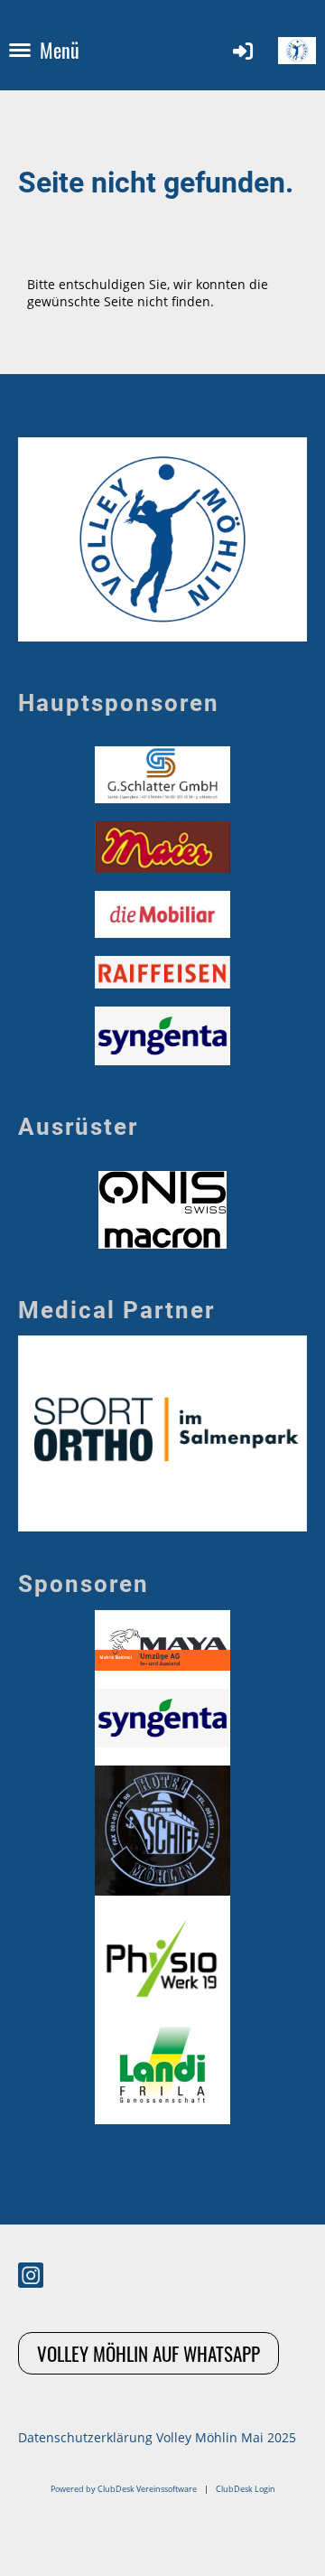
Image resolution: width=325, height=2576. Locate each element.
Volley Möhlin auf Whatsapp (149, 2353)
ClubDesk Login (246, 2489)
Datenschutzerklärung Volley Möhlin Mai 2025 (157, 2437)
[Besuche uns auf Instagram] (31, 2278)
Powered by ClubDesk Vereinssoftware (124, 2489)
